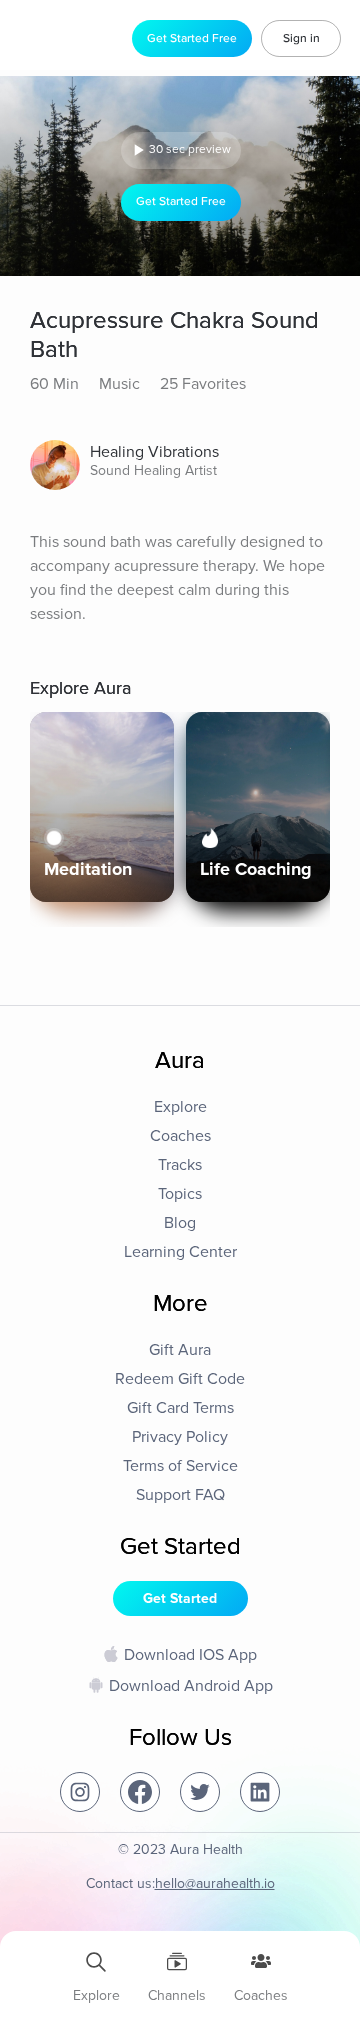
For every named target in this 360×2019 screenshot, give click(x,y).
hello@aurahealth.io (215, 1883)
